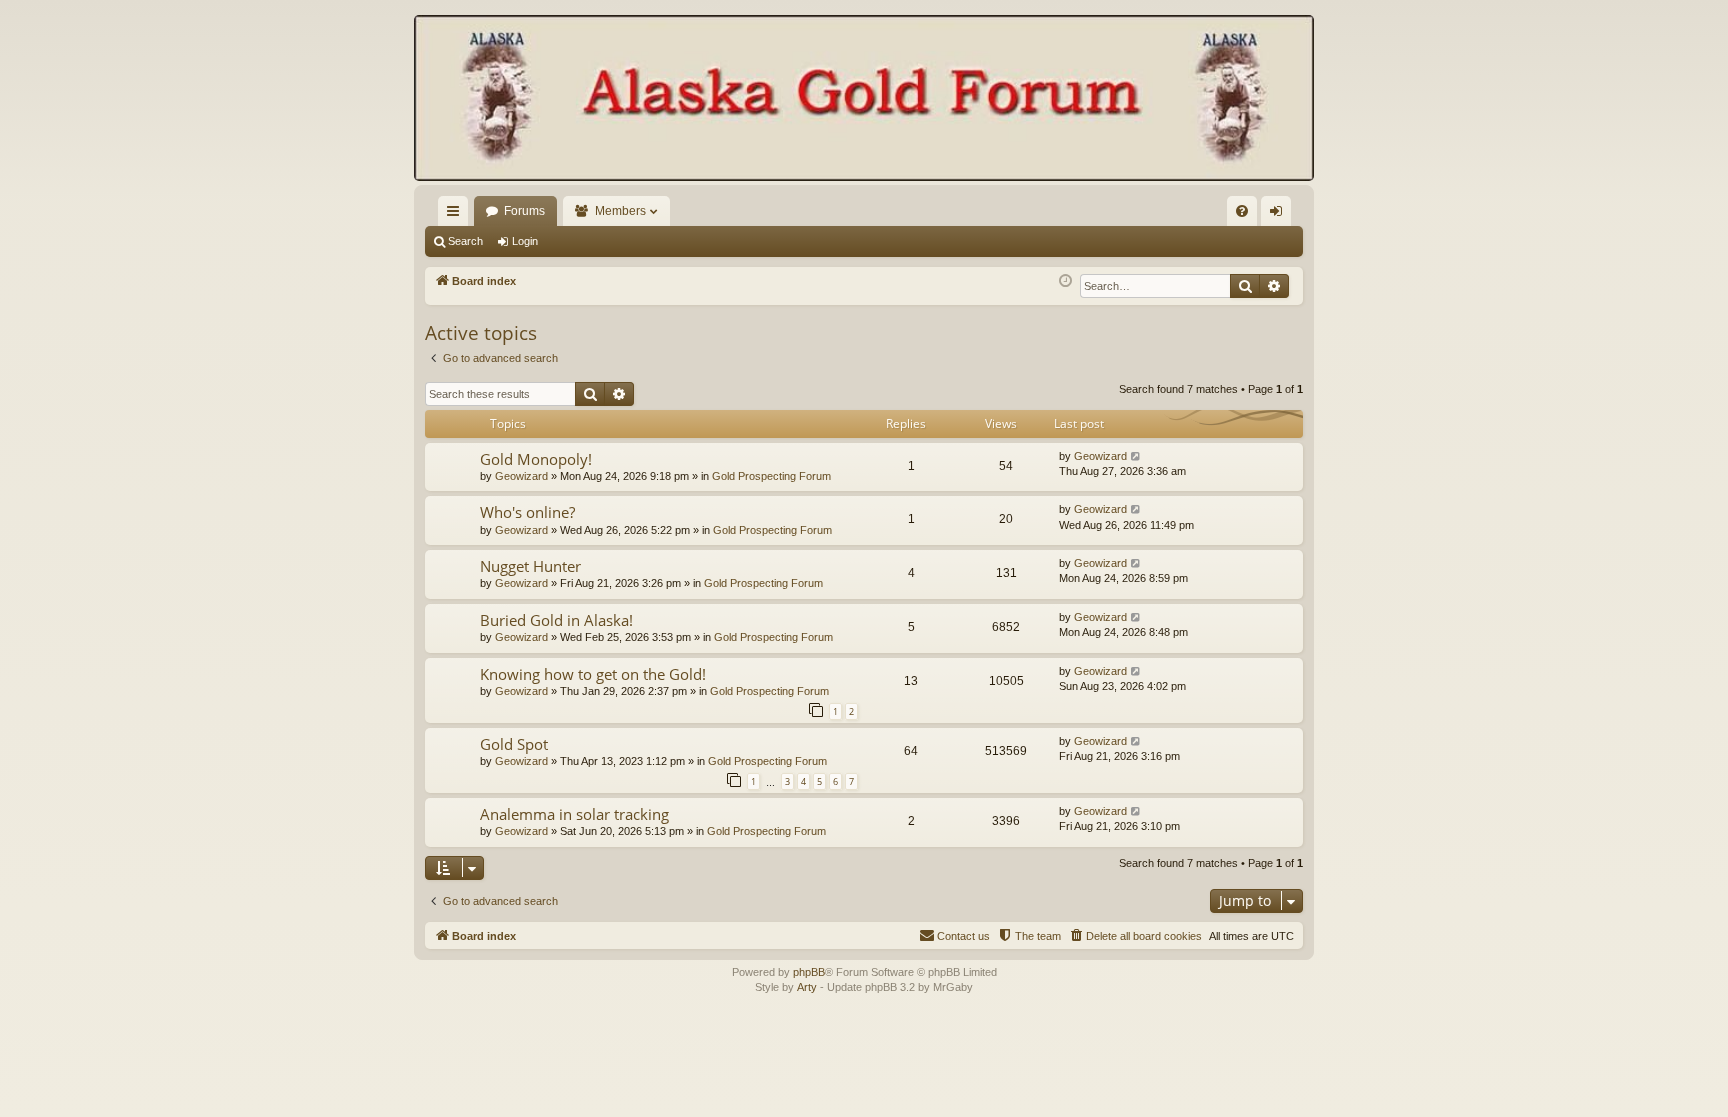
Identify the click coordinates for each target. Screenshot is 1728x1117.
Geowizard (521, 476)
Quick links (457, 215)
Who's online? (527, 512)
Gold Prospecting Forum (771, 476)
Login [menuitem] (1280, 215)
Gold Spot (514, 744)
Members (620, 211)
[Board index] (864, 100)
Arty (807, 987)
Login (525, 241)
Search (465, 241)
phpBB (809, 972)
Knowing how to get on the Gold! (593, 674)
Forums (524, 211)
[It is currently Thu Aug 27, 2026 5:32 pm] (1065, 281)
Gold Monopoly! (536, 459)
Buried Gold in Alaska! (556, 620)
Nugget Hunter (530, 566)
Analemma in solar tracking (574, 814)
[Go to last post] (1136, 456)
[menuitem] (1242, 211)
